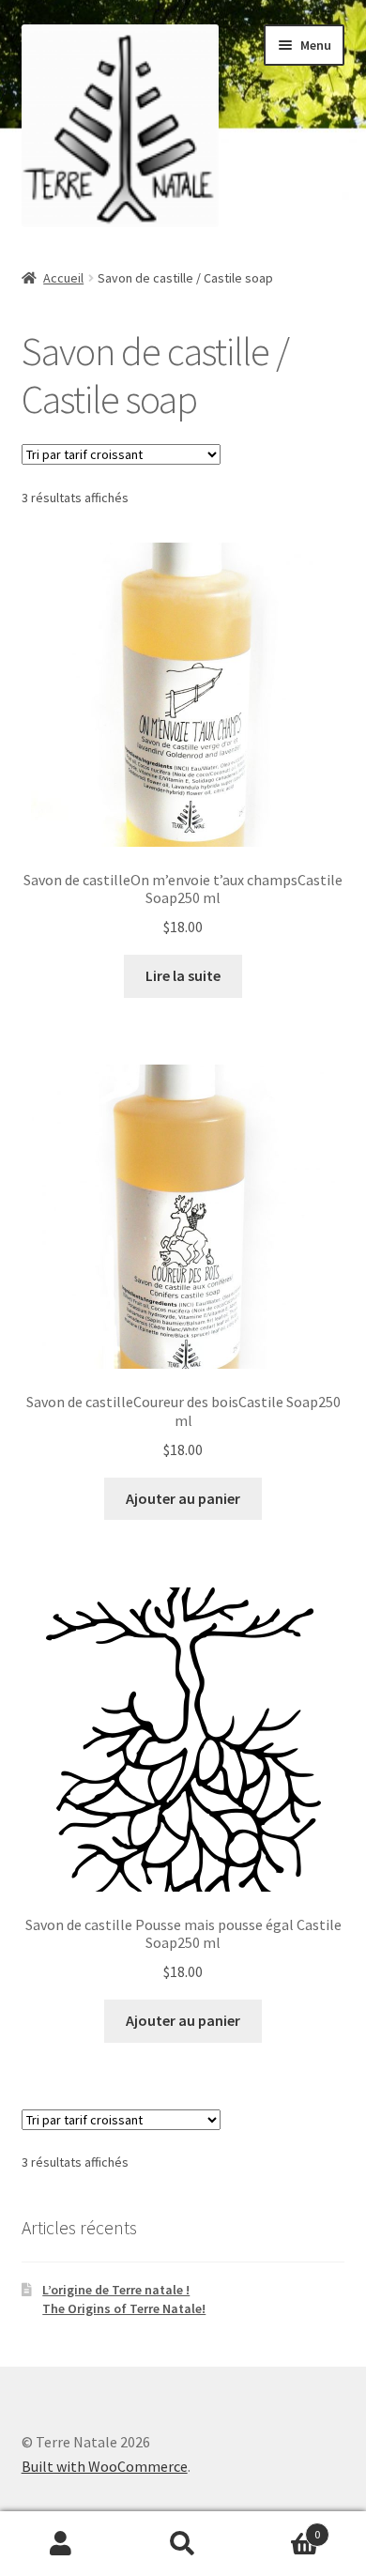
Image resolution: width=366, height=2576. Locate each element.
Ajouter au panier (183, 1498)
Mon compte (61, 2544)
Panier (282, 2528)
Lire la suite (183, 975)
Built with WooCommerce (105, 2466)
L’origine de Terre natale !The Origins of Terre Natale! (124, 2299)
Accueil (63, 278)
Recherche (183, 2544)
